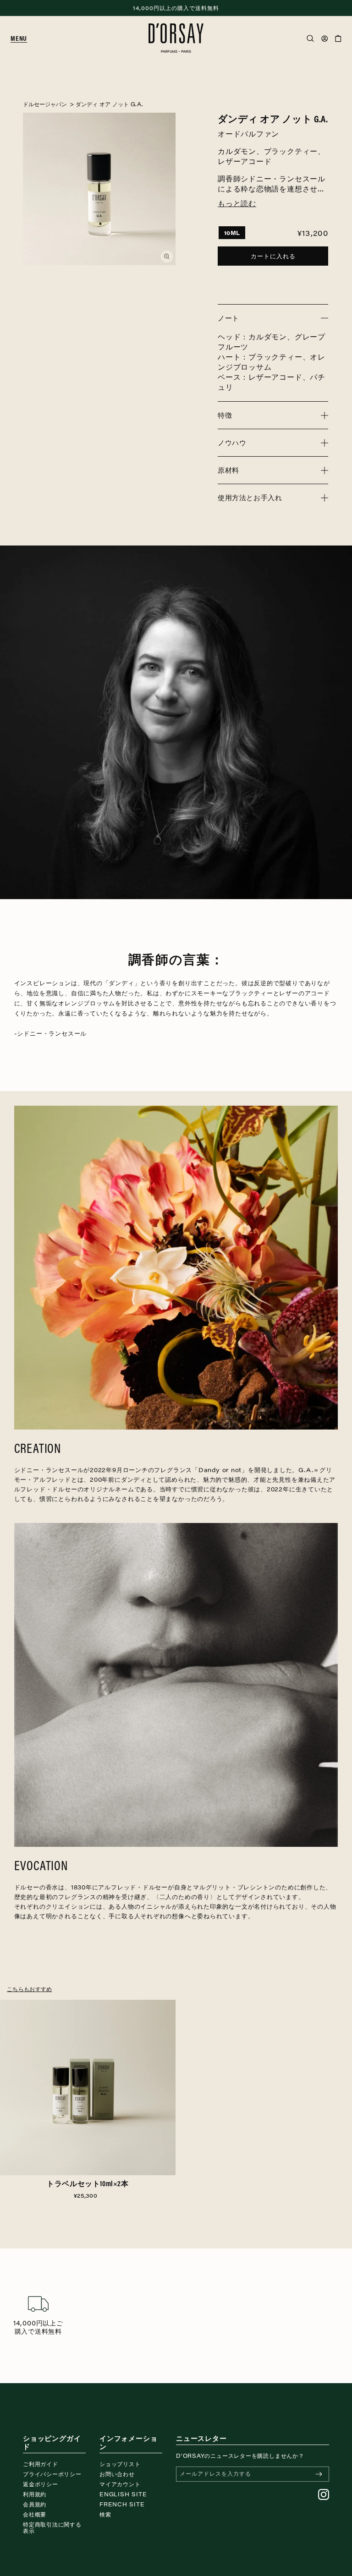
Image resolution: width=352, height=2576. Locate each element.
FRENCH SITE (122, 2504)
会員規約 (35, 2504)
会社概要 (35, 2514)
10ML (232, 233)
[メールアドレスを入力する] (319, 2474)
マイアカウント (120, 2484)
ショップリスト (120, 2464)
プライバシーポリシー (52, 2474)
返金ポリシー (41, 2484)
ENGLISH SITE (123, 2494)
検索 (105, 2514)
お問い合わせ (117, 2474)
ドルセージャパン (45, 104)
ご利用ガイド (41, 2464)
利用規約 (35, 2494)
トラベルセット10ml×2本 (88, 2183)
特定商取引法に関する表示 (52, 2527)
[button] (22, 38)
